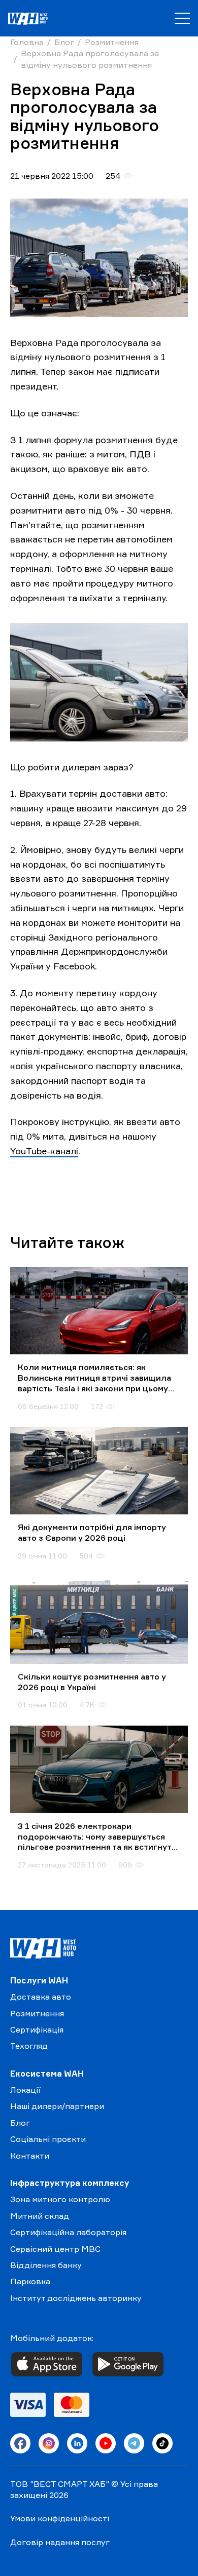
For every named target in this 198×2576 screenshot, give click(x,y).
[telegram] (134, 2443)
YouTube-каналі (44, 1151)
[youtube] (106, 2443)
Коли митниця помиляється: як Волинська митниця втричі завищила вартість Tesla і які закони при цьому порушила (94, 1378)
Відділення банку (46, 2265)
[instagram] (49, 2443)
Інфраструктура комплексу (70, 2183)
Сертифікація (37, 2029)
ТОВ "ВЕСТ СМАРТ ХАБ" (60, 2484)
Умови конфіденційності (60, 2518)
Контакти (30, 2156)
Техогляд (29, 2046)
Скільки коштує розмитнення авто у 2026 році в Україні (92, 1682)
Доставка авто (41, 1997)
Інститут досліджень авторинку (76, 2298)
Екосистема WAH (47, 2074)
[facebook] (20, 2443)
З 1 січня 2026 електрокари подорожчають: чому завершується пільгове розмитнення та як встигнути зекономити (97, 1837)
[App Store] (47, 2364)
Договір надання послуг (60, 2542)
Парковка (30, 2281)
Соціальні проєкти (48, 2139)
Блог (20, 2123)
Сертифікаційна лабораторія (68, 2232)
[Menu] (182, 18)
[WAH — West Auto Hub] (43, 1948)
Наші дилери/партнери (57, 2106)
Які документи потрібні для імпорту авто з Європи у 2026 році (92, 1532)
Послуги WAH (39, 1980)
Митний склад (40, 2216)
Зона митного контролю (60, 2199)
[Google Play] (128, 2364)
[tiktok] (162, 2443)
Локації (25, 2090)
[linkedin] (77, 2443)
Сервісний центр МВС (55, 2249)
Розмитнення (37, 2013)
